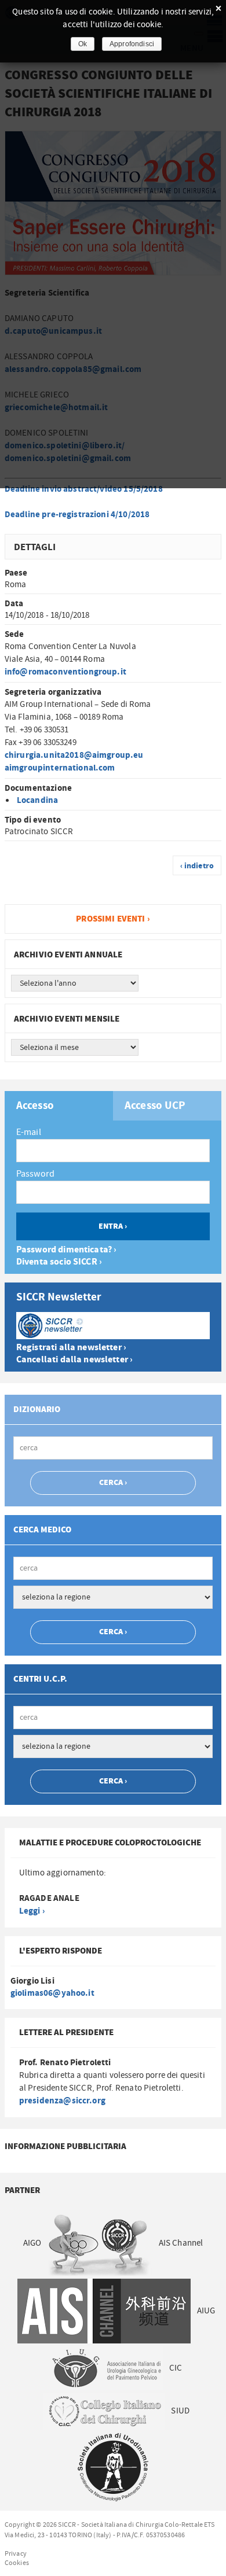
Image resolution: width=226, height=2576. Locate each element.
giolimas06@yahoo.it (52, 1993)
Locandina (37, 800)
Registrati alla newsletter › (71, 1348)
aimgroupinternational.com (60, 768)
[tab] (59, 1106)
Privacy (16, 2553)
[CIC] (104, 2411)
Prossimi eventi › (113, 919)
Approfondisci (132, 44)
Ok (83, 44)
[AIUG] (107, 2368)
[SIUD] (113, 2468)
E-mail (29, 1132)
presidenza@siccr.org (62, 2101)
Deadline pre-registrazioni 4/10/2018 (77, 515)
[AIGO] (100, 2244)
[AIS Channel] (103, 2311)
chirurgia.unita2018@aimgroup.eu (74, 755)
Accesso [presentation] (35, 1106)
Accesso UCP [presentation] (155, 1106)
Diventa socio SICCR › (59, 1262)
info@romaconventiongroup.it (65, 672)
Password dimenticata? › (66, 1250)
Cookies (17, 2563)
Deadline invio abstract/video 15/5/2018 (84, 489)
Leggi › (32, 1911)
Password (35, 1174)
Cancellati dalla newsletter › (74, 1360)
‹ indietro (197, 866)
